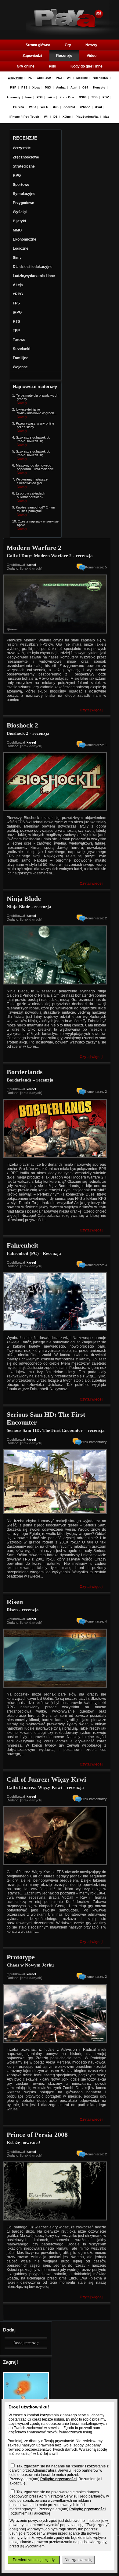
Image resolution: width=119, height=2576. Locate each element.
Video (92, 56)
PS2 (24, 87)
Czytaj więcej (91, 710)
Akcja (18, 285)
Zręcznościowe (26, 157)
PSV (106, 97)
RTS (16, 321)
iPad (99, 107)
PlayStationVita (87, 117)
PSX (48, 87)
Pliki (52, 66)
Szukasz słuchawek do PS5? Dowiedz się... (33, 439)
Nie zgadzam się (79, 2560)
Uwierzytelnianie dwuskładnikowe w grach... (36, 411)
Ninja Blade (24, 899)
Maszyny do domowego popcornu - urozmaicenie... (36, 467)
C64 (85, 87)
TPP (16, 331)
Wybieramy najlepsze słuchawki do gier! (32, 481)
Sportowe (21, 185)
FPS (16, 303)
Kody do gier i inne (87, 66)
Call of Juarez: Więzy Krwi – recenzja (45, 1787)
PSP (13, 87)
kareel (31, 565)
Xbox (36, 87)
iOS (56, 107)
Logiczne (21, 248)
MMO (17, 230)
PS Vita (19, 107)
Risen (15, 1602)
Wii (69, 78)
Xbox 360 (44, 78)
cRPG (18, 294)
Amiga (61, 87)
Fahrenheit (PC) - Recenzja (34, 1253)
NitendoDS (101, 78)
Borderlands (25, 1072)
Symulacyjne (24, 194)
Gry (68, 45)
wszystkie (15, 78)
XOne (67, 117)
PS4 (40, 97)
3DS (95, 97)
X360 (83, 97)
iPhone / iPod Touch (24, 117)
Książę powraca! (23, 2143)
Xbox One (67, 97)
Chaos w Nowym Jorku (30, 1965)
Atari (74, 87)
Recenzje (64, 56)
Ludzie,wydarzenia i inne (34, 276)
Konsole (99, 87)
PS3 (59, 78)
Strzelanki (22, 349)
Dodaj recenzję (26, 2343)
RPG (17, 175)
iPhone (85, 107)
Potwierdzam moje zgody (34, 2560)
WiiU (32, 107)
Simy (17, 258)
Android (69, 107)
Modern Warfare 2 (34, 548)
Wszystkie (22, 148)
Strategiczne (24, 166)
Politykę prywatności (58, 2479)
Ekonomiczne (25, 239)
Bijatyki (19, 221)
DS (56, 117)
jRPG (17, 312)
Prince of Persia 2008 (37, 2135)
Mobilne (82, 78)
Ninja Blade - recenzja (29, 907)
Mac (106, 117)
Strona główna (38, 45)
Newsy (91, 45)
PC (30, 78)
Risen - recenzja (23, 1610)
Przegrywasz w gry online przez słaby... (35, 425)
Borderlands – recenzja (30, 1080)
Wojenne (20, 367)
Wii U (44, 107)
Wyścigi (20, 212)
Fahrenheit (22, 1245)
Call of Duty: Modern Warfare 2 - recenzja (50, 556)
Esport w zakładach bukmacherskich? (31, 495)
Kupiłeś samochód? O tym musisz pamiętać (35, 509)
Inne (29, 97)
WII (46, 117)
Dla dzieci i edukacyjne (33, 267)
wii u (51, 97)
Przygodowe (23, 203)
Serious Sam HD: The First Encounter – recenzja (56, 1430)
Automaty (13, 97)
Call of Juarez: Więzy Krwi (46, 1779)
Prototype (21, 1957)
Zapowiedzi (32, 56)
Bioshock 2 (22, 725)
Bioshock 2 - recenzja (28, 733)
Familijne (21, 358)
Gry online (26, 66)
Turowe (19, 340)
